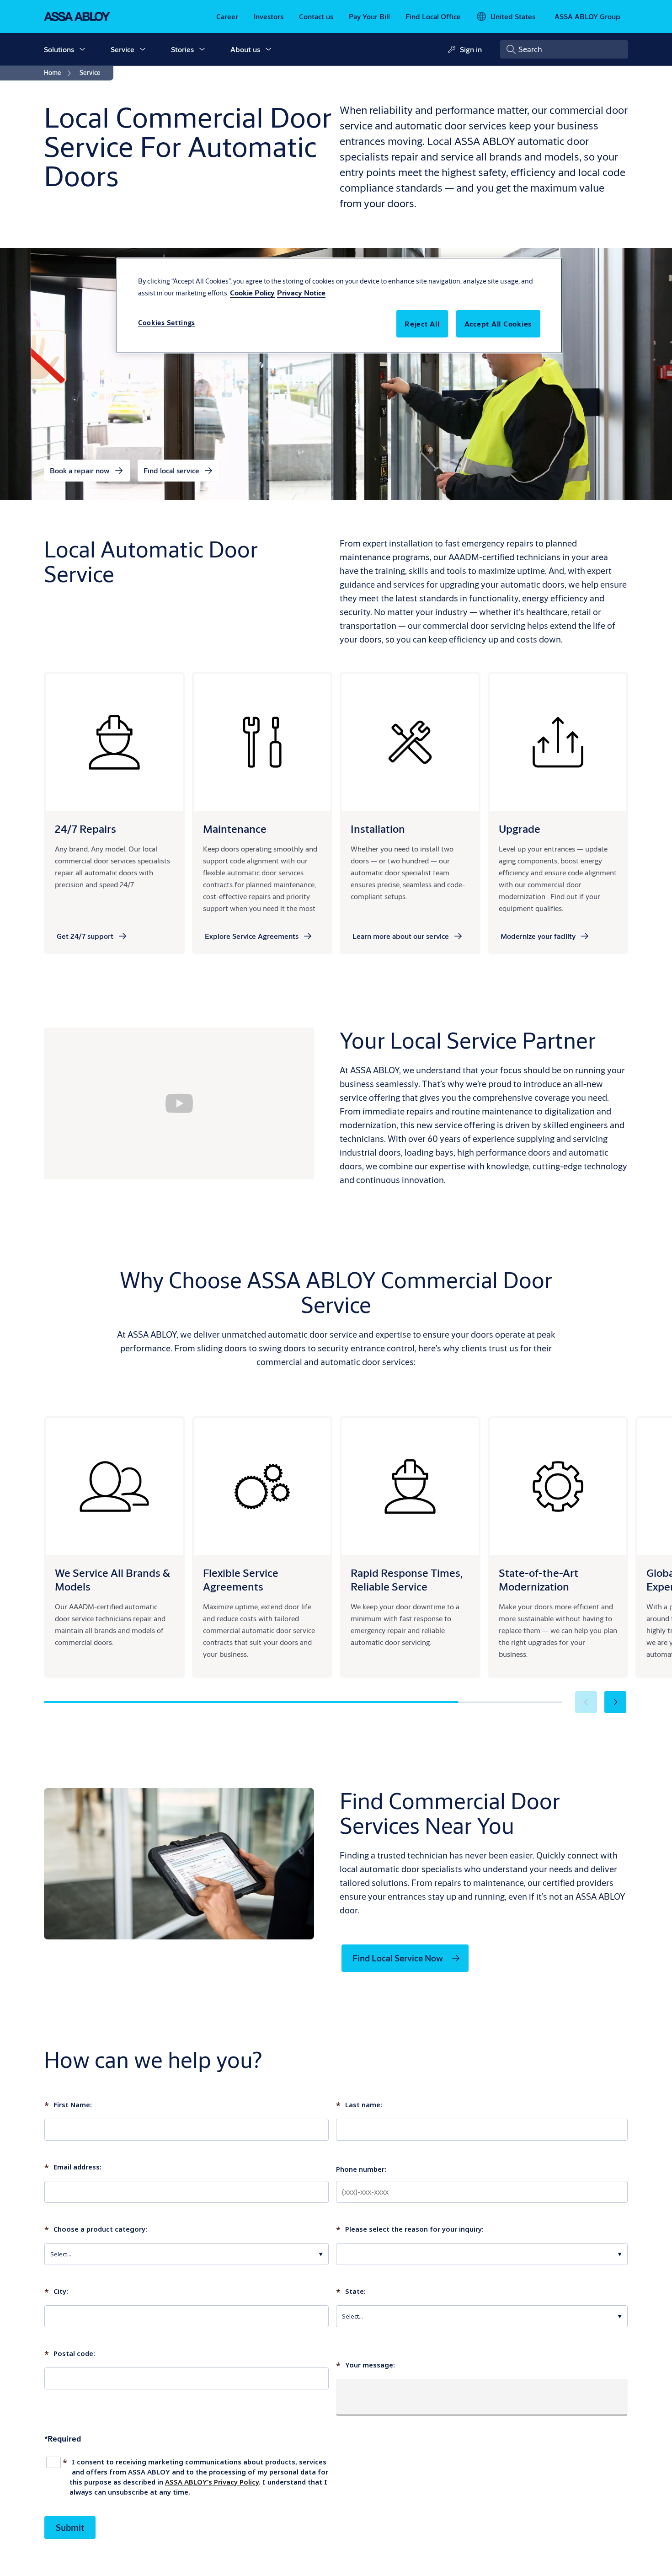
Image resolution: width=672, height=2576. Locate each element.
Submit (70, 2527)
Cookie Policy (252, 292)
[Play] (179, 1103)
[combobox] (564, 49)
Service (123, 49)
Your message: (365, 2366)
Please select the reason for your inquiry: (410, 2230)
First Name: (68, 2105)
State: (351, 2292)
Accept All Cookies (499, 324)
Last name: (359, 2105)
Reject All (422, 324)
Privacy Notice (301, 292)
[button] (82, 49)
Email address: (73, 2168)
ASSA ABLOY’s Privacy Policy (212, 2482)
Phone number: (361, 2169)
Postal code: (70, 2354)
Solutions (59, 49)
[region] (339, 305)
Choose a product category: (96, 2230)
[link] (227, 16)
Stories (182, 49)
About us (245, 49)
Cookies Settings (167, 323)
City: (56, 2292)
